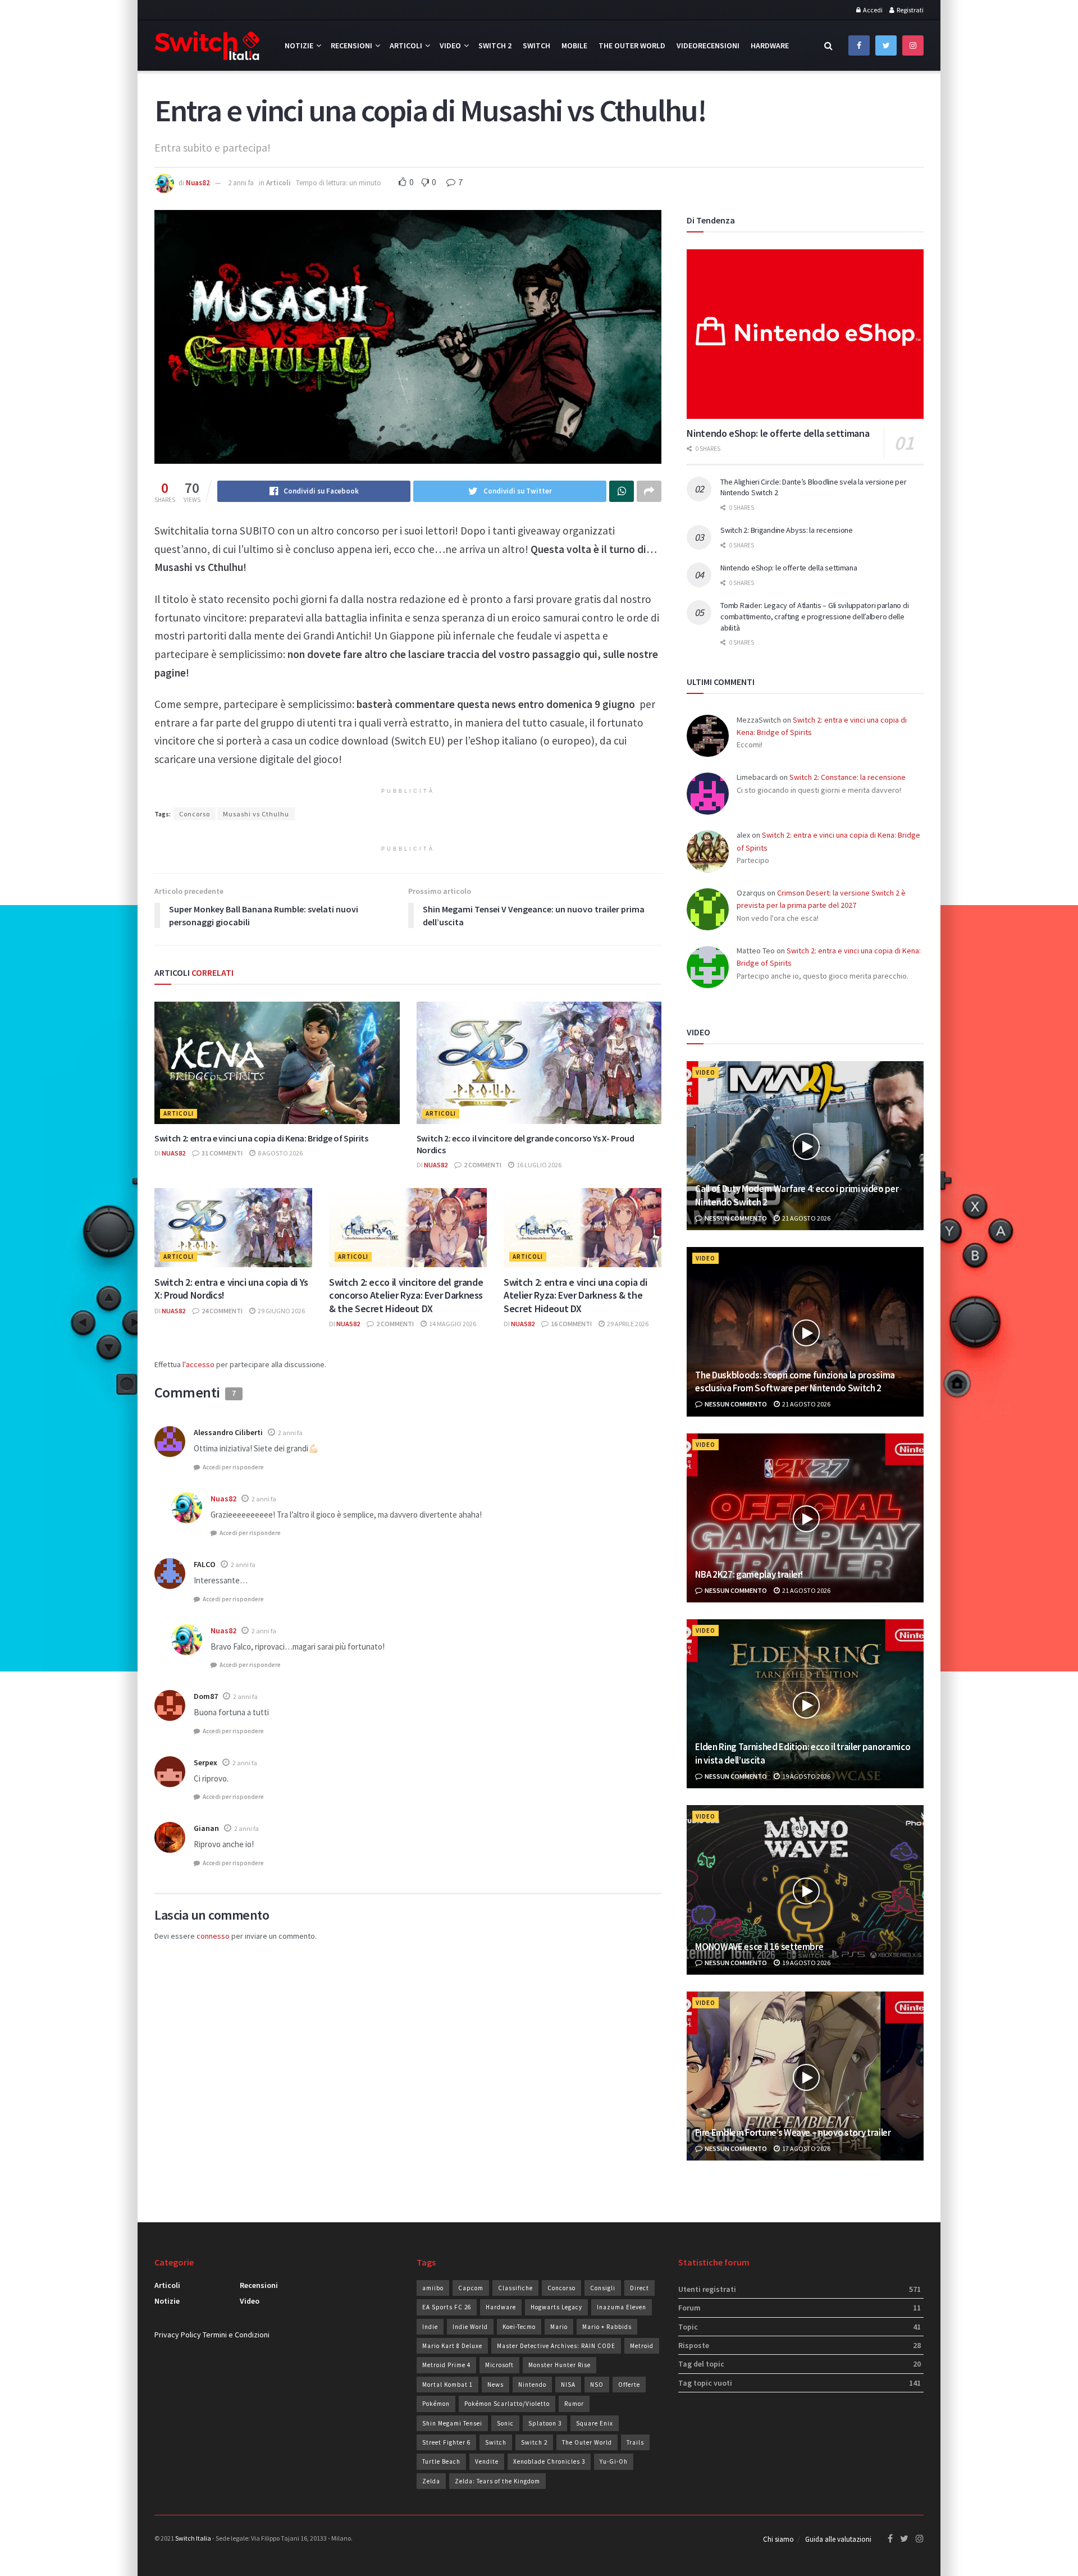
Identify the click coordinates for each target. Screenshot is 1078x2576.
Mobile (574, 45)
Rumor (574, 2404)
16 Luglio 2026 (538, 1165)
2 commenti (482, 1165)
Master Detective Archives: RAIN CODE (556, 2346)
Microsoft (499, 2365)
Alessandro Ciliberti (228, 1432)
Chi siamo (778, 2539)
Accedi (872, 10)
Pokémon (436, 2404)
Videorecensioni (708, 45)
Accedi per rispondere (233, 1467)
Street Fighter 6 (446, 2442)
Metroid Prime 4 (446, 2365)
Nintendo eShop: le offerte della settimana (778, 433)
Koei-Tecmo (519, 2327)
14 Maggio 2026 (452, 1324)
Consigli (603, 2288)
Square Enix (595, 2423)
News (495, 2385)
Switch (536, 45)
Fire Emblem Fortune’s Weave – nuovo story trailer (793, 2132)
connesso (213, 1936)
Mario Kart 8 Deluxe (452, 2346)
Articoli (406, 45)
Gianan (206, 1828)
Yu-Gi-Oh (614, 2461)
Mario (559, 2327)
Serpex (205, 1762)
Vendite (487, 2461)
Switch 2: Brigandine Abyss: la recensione (787, 530)
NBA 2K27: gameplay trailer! (749, 1574)
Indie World (470, 2327)
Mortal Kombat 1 (447, 2385)
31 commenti (221, 1153)
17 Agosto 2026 (806, 2148)
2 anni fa (241, 183)
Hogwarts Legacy (556, 2307)
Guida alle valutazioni (838, 2539)
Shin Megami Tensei (452, 2423)
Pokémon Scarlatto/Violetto (507, 2404)
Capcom (471, 2288)
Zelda (431, 2481)
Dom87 (206, 1696)
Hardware (770, 45)
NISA (568, 2385)
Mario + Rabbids (607, 2327)
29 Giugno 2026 (281, 1311)
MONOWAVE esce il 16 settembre (759, 1947)
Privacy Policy (178, 2335)
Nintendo (532, 2385)
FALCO (205, 1564)
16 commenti (571, 1324)
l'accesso (198, 1364)
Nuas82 (198, 183)
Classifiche (515, 2288)
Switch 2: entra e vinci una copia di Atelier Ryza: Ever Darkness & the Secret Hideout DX (575, 1295)
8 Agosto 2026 (280, 1153)
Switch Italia (193, 2538)
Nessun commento (735, 1218)
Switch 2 (495, 45)
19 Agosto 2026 (806, 1776)
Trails (635, 2442)
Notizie (299, 45)
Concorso (195, 814)
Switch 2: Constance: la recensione (848, 777)
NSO (597, 2385)
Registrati (910, 10)
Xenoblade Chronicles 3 (549, 2461)
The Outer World (632, 45)
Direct (640, 2288)
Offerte (629, 2385)
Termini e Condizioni (236, 2335)
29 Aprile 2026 (627, 1324)
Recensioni (351, 45)
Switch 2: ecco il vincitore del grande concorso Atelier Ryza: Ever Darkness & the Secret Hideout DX (406, 1295)
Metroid (642, 2346)
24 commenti (221, 1311)
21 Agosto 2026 (806, 1218)
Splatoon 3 (545, 2423)
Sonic (505, 2423)
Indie (430, 2327)
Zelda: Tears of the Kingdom (497, 2481)
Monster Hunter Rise (559, 2365)
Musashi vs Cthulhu (256, 814)
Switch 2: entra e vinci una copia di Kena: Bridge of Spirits (261, 1138)
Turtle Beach (441, 2461)
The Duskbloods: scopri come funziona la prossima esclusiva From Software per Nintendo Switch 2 (795, 1382)
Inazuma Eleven (622, 2307)
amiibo (433, 2288)
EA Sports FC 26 (447, 2307)
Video (450, 45)
